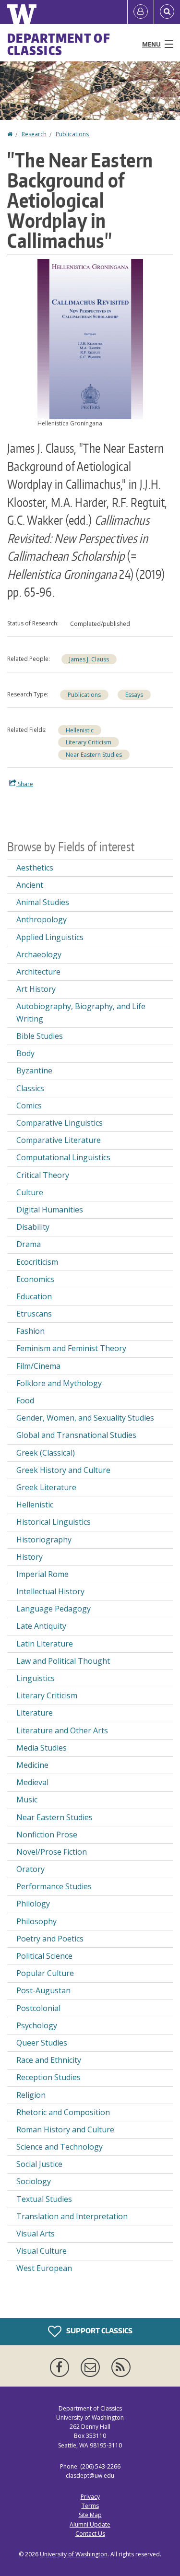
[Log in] (141, 12)
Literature (35, 1713)
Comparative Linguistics (60, 1123)
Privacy (90, 2497)
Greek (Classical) (46, 1453)
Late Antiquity (41, 1626)
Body (25, 1053)
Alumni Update (90, 2524)
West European (44, 2268)
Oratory (30, 1869)
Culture (30, 1192)
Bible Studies (40, 1036)
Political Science (44, 1956)
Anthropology (42, 919)
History (30, 1557)
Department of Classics (59, 44)
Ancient (30, 885)
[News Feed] (121, 2367)
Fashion (30, 1331)
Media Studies (42, 1748)
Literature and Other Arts (62, 1730)
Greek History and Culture (63, 1470)
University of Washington (74, 2554)
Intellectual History (50, 1591)
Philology (33, 1904)
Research (34, 134)
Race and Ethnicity (49, 2060)
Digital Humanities (50, 1210)
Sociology (34, 2181)
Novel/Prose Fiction (52, 1852)
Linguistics (36, 1678)
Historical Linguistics (54, 1522)
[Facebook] (61, 2367)
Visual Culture (42, 2251)
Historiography (44, 1540)
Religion (31, 2095)
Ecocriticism (37, 1262)
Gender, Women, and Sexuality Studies (85, 1418)
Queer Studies (42, 2043)
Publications (72, 134)
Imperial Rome (42, 1574)
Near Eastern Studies (94, 755)
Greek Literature (46, 1487)
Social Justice (39, 2164)
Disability (33, 1227)
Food (25, 1400)
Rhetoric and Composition (63, 2112)
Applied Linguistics (50, 937)
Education (34, 1296)
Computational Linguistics (63, 1157)
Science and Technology (60, 2147)
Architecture (38, 972)
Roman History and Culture (65, 2129)
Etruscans (34, 1314)
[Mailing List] (92, 2367)
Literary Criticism (89, 742)
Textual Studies (44, 2199)
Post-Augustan (43, 1990)
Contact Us (90, 2534)
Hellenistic (80, 730)
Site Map (90, 2515)
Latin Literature (45, 1644)
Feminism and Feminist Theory (71, 1348)
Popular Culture (45, 1973)
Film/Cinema (38, 1366)
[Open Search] (167, 12)
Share (25, 784)
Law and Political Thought (63, 1661)
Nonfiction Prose (47, 1835)
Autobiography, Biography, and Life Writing (81, 1012)
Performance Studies (54, 1886)
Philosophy (36, 1921)
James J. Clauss (89, 659)
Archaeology (39, 954)
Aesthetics (35, 868)
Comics (29, 1106)
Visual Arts (36, 2234)
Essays (134, 695)
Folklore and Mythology (59, 1383)
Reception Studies (48, 2077)
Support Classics (99, 2331)
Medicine (32, 1765)
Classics (30, 1088)
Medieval (32, 1782)
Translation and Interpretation (72, 2216)
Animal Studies (43, 902)
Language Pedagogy (54, 1609)
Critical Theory (43, 1175)
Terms (90, 2506)
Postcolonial (38, 2008)
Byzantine (34, 1070)
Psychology (37, 2025)
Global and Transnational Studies (76, 1435)
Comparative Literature (59, 1140)
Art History (36, 989)
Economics (35, 1279)
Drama (29, 1244)
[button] (90, 338)
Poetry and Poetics (50, 1939)
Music (27, 1800)
